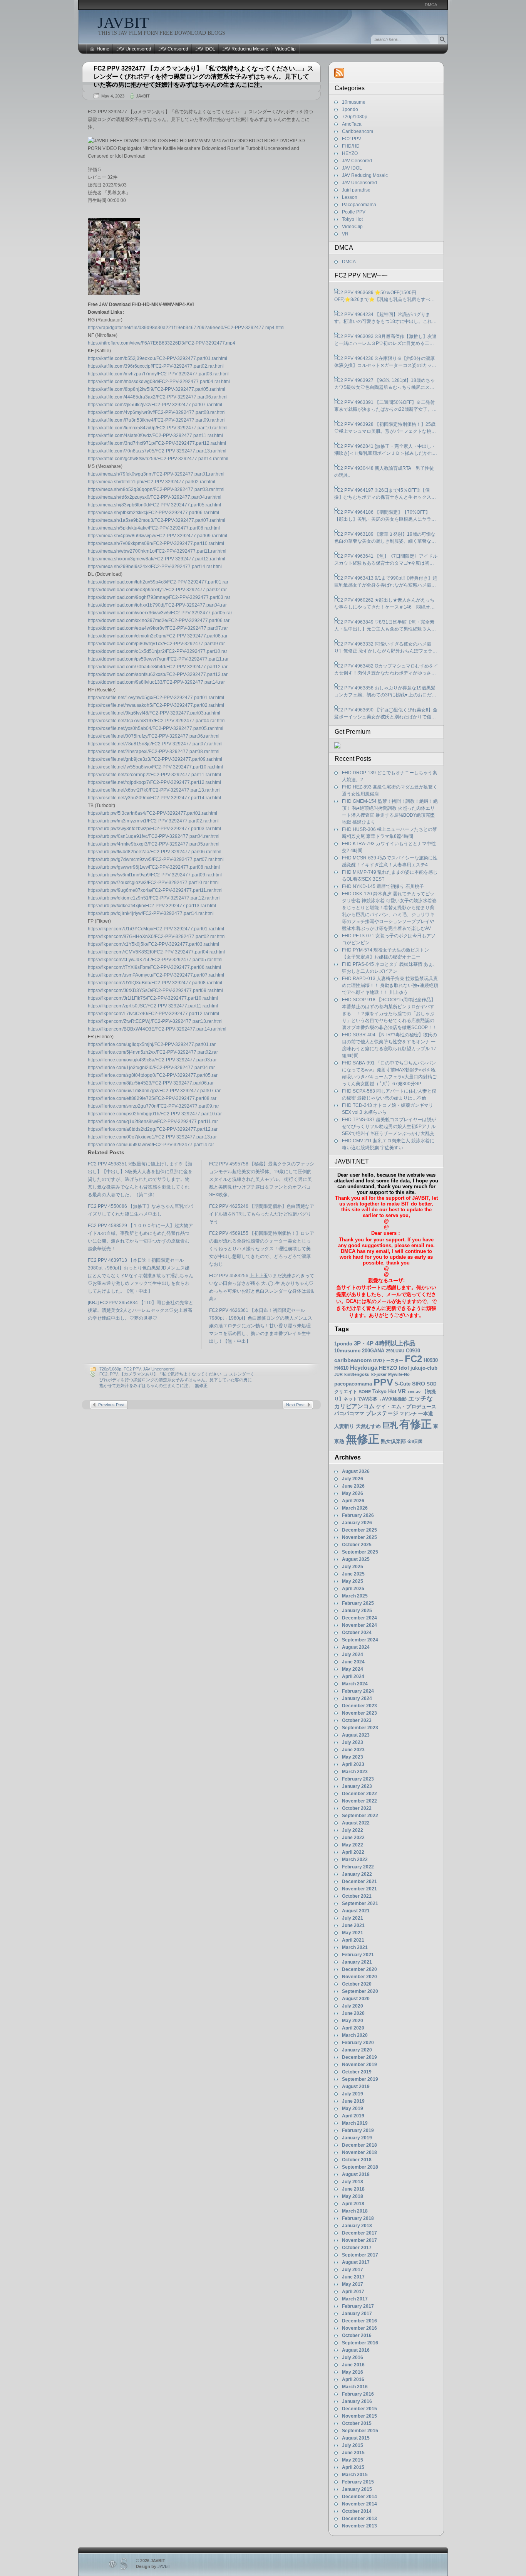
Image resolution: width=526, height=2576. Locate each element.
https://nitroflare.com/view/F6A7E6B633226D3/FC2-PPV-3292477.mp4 (162, 343)
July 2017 (353, 2270)
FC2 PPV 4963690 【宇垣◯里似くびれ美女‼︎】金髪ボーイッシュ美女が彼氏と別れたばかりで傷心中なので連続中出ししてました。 (386, 714)
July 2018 (353, 2182)
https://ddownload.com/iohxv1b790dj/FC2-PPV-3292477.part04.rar (157, 605)
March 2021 (355, 1947)
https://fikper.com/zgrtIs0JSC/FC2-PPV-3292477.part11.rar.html (153, 1006)
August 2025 (356, 1559)
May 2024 (353, 1669)
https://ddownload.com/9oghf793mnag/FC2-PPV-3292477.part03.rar (159, 597)
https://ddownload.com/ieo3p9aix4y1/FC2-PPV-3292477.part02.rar (157, 590)
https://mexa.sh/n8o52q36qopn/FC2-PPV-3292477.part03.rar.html (156, 489)
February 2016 (358, 2394)
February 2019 (358, 2130)
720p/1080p (110, 1369)
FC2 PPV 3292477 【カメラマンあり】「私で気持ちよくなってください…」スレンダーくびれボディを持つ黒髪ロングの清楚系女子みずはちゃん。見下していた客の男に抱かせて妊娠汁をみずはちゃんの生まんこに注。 (204, 77)
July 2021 (353, 1918)
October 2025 (357, 1545)
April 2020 (353, 2028)
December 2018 (359, 2145)
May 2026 (353, 1493)
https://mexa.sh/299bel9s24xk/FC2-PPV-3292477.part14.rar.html (155, 567)
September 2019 (360, 2079)
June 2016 (353, 2365)
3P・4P (364, 1343)
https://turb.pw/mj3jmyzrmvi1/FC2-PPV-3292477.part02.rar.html (153, 821)
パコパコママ (349, 1413)
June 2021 (353, 1925)
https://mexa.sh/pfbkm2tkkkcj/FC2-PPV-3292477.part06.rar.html (153, 513)
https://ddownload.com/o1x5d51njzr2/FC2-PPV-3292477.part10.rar (157, 651)
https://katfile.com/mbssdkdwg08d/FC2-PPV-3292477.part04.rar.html (159, 382)
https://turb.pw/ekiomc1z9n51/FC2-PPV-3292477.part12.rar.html (154, 898)
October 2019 (357, 2072)
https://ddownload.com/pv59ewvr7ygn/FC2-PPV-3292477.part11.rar (158, 659)
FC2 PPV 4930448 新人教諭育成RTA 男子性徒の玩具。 (384, 472)
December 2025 (359, 1530)
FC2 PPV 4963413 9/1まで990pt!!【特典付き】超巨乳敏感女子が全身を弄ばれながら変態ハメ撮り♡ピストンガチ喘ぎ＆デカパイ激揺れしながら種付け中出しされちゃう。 (386, 582)
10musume (354, 102)
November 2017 (359, 2240)
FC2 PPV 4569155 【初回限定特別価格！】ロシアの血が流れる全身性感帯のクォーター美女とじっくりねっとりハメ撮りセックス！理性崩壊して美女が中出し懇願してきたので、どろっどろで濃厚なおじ (262, 1249)
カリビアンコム (354, 1406)
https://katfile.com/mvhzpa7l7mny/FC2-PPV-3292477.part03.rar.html (158, 374)
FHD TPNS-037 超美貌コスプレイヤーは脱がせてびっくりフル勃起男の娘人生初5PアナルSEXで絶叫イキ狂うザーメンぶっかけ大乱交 (389, 1127)
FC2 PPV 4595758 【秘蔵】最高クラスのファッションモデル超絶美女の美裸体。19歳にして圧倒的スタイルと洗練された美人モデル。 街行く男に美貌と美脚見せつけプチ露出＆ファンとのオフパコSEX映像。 (262, 1179)
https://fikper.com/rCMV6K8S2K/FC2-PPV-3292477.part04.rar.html (156, 952)
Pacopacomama (359, 205)
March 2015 (355, 2475)
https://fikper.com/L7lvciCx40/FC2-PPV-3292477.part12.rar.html (153, 1014)
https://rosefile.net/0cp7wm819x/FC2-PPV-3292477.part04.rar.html (157, 721)
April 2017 (353, 2292)
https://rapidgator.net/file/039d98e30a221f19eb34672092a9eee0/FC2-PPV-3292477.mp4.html (186, 328)
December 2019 (359, 2057)
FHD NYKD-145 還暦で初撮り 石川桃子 (383, 886)
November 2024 (359, 1625)
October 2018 (357, 2160)
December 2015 (359, 2409)
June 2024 (353, 1662)
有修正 (415, 1424)
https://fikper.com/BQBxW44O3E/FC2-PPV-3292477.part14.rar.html (157, 1029)
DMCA (431, 5)
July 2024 (353, 1655)
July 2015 (353, 2445)
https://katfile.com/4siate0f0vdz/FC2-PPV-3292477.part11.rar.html (155, 435)
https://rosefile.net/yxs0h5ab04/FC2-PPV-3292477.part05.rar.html (156, 728)
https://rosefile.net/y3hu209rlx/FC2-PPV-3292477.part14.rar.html (154, 798)
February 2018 (358, 2218)
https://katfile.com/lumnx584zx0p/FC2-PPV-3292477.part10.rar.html (158, 428)
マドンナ (408, 1414)
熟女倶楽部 (393, 1441)
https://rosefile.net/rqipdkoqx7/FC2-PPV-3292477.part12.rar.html (154, 782)
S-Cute (403, 1384)
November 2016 (359, 2328)
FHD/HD (351, 146)
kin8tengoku (357, 1374)
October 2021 (357, 1896)
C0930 (413, 1351)
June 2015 (353, 2453)
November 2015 (359, 2416)
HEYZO (350, 153)
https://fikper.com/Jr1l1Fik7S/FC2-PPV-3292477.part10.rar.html (153, 998)
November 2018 (359, 2152)
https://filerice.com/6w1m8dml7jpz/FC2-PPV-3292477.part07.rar (154, 1091)
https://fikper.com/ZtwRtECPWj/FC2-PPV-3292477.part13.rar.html (155, 1021)
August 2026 (356, 1471)
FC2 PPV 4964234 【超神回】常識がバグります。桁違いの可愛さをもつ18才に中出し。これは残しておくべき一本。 (385, 318)
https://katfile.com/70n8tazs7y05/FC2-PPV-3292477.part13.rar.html (157, 451)
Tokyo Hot (352, 219)
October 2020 (357, 1984)
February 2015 (358, 2482)
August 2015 (356, 2438)
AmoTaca (352, 124)
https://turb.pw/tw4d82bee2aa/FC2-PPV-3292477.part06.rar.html (155, 852)
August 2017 (356, 2262)
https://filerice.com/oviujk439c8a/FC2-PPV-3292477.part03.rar (152, 1060)
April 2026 (353, 1501)
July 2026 (353, 1479)
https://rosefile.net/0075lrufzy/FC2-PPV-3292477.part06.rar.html (154, 736)
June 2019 (353, 2101)
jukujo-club (424, 1368)
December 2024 (359, 1618)
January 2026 (357, 1523)
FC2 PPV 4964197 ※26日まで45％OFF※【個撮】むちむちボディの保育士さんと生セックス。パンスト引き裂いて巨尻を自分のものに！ (385, 494)
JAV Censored (173, 49)
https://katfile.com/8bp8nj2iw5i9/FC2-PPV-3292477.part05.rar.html (157, 389)
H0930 (431, 1360)
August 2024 (356, 1647)
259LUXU (395, 1351)
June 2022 (353, 1838)
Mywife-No (399, 1374)
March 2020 (355, 2035)
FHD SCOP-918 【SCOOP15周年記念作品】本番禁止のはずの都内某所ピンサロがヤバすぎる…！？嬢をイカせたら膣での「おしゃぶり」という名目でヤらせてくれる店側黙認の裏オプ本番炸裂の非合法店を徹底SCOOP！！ (389, 1014)
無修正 (201, 1386)
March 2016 (355, 2387)
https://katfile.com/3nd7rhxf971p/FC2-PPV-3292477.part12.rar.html (157, 443)
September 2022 (360, 1816)
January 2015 (357, 2489)
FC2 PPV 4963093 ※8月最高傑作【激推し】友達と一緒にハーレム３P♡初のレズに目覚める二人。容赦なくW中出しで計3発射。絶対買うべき (385, 340)
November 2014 (359, 2504)
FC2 (103, 1374)
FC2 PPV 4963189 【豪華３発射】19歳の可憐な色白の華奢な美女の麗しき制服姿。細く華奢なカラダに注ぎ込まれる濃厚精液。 (385, 538)
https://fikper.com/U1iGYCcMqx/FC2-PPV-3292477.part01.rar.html (156, 929)
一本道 (426, 1413)
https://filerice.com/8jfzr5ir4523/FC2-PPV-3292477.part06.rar (151, 1083)
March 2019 (355, 2123)
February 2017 (358, 2306)
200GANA (373, 1351)
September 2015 (360, 2431)
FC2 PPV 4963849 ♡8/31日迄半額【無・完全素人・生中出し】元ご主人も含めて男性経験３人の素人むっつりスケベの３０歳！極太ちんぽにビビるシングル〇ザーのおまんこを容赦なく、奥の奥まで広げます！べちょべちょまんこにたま (385, 626)
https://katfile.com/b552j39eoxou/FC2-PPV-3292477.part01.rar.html (157, 358)
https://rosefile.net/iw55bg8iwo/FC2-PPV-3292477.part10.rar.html (155, 767)
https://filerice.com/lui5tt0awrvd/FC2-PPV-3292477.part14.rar (151, 1145)
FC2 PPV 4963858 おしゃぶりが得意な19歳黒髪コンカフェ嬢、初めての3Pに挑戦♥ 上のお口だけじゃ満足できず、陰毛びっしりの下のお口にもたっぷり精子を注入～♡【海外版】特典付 (385, 692)
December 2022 (359, 1794)
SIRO (419, 1384)
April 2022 (353, 1852)
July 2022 (353, 1830)
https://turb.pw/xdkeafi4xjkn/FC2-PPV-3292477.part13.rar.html (152, 906)
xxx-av (414, 1392)
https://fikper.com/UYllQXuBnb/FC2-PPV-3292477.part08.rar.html (155, 983)
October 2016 (357, 2336)
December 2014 (359, 2497)
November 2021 (359, 1889)
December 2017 (359, 2233)
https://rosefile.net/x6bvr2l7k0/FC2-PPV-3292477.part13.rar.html (154, 790)
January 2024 (357, 1698)
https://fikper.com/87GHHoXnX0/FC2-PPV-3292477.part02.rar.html (157, 937)
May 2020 (353, 2021)
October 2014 (357, 2511)
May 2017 (353, 2284)
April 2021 (353, 1940)
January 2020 (357, 2050)
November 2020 (359, 1977)
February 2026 (358, 1515)
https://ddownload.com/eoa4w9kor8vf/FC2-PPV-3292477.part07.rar (158, 628)
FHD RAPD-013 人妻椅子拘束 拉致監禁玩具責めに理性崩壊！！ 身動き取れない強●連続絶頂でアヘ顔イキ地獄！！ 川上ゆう (390, 985)
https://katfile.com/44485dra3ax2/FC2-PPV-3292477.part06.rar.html (158, 397)
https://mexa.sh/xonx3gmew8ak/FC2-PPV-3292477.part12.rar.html (157, 559)
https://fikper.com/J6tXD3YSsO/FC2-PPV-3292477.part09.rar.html (155, 990)
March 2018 (355, 2211)
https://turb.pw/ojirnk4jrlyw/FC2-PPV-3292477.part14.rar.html (151, 913)
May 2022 (353, 1845)
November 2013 (359, 2526)
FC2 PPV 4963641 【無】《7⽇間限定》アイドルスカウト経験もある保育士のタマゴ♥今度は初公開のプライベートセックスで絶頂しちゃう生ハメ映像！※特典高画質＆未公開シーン (386, 560)
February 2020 (358, 2043)
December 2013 (359, 2519)
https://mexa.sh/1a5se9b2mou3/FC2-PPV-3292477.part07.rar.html (157, 520)
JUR (338, 1374)
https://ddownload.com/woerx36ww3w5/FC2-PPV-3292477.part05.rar (160, 613)
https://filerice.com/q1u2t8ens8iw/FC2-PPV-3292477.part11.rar (153, 1122)
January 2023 (357, 1786)
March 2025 (355, 1596)
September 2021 (360, 1903)
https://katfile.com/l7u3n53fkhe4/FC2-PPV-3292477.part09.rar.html (157, 420)
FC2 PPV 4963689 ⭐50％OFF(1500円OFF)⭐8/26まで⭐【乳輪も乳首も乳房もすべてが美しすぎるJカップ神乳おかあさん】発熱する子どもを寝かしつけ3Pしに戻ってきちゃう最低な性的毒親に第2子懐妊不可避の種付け (386, 296)
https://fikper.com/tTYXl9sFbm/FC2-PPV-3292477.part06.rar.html (154, 967)
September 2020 (360, 1991)
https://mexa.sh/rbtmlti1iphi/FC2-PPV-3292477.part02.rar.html (152, 482)
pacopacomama (353, 1384)
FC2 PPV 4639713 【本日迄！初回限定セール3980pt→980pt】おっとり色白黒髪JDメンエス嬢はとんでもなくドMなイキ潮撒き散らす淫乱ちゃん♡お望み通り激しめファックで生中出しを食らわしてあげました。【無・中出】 (141, 1276)
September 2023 (360, 1728)
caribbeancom (353, 1360)
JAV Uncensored (134, 49)
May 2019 (353, 2109)
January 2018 (357, 2226)
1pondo (350, 109)
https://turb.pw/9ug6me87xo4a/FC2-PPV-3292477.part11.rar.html (155, 890)
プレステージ (382, 1413)
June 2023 (353, 1750)
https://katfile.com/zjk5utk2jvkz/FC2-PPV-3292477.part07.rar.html (155, 405)
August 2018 (356, 2174)
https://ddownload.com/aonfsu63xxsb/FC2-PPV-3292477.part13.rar (158, 674)
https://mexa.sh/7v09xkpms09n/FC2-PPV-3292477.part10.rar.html (156, 543)
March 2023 (355, 1772)
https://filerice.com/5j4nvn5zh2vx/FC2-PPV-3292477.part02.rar (153, 1052)
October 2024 (357, 1633)
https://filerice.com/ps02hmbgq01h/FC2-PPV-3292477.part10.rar (155, 1114)
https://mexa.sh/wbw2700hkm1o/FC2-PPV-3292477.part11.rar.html (157, 551)
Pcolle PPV (354, 212)
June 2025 (353, 1574)
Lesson (350, 197)
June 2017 (353, 2277)
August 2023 (356, 1735)
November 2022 (359, 1801)
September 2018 (360, 2167)
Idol (404, 1368)
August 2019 (356, 2087)
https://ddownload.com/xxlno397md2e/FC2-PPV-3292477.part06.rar (159, 620)
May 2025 (353, 1581)
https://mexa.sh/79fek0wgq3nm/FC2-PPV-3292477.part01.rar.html (156, 474)
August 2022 (356, 1823)
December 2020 (359, 1969)
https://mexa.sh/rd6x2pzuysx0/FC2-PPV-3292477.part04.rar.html (155, 497)
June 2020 (353, 2013)
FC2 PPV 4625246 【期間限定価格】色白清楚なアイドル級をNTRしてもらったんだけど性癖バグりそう (262, 1214)
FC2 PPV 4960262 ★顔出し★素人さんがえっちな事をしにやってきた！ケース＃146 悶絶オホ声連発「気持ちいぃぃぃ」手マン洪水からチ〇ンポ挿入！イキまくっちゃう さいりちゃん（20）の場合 (385, 604)
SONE (365, 1392)
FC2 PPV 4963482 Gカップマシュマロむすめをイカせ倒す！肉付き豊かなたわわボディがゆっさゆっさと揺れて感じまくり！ (386, 670)
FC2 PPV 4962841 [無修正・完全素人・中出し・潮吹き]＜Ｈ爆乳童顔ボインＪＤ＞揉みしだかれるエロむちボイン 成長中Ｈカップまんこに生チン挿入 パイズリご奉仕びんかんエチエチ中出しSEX (386, 450)
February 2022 (358, 1867)
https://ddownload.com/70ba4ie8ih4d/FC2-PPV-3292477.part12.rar (158, 667)
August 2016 (356, 2350)
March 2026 (355, 1508)
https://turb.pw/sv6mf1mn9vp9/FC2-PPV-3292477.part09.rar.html (155, 875)
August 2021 (356, 1911)
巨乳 (390, 1425)
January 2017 (357, 2314)
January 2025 (357, 1611)
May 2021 (353, 1933)
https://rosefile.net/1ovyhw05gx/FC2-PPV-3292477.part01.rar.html (156, 698)
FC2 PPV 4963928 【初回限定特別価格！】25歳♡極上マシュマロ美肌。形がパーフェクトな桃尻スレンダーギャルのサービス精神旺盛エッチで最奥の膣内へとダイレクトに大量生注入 (385, 428)
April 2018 (353, 2204)
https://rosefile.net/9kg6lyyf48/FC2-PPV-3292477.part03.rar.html (154, 713)
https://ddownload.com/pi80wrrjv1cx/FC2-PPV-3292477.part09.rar (156, 644)
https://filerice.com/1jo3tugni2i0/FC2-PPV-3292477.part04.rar (151, 1068)
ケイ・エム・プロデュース (406, 1407)
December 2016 (359, 2321)
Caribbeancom (358, 131)
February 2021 (358, 1955)
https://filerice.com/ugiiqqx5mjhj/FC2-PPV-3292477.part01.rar (152, 1044)
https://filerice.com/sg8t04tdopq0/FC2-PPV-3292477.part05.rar (153, 1075)
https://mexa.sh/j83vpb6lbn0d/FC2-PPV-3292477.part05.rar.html (154, 505)
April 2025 (353, 1589)
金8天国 (415, 1441)
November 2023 (359, 1713)
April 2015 (353, 2467)
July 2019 (353, 2094)
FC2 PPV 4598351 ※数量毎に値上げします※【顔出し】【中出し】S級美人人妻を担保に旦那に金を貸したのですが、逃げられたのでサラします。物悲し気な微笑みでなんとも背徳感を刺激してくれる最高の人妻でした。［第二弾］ (140, 1179)
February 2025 (358, 1603)
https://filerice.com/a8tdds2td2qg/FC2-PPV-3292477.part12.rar (153, 1129)
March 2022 (355, 1860)
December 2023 (359, 1706)
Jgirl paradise (356, 190)
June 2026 (353, 1486)
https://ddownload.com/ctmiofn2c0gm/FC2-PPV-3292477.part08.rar (158, 636)
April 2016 (353, 2379)
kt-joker (379, 1374)
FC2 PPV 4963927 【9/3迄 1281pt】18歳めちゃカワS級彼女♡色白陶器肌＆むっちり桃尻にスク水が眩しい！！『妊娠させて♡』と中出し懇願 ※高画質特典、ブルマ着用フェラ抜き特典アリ (385, 384)
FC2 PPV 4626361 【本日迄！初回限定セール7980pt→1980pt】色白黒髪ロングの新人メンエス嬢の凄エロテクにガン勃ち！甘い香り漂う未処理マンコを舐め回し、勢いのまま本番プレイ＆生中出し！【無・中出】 (261, 1326)
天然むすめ (368, 1426)
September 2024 (360, 1640)
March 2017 (355, 2299)
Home (103, 49)
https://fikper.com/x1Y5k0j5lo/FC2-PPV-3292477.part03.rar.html (153, 944)
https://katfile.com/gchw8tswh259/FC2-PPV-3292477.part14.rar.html (158, 459)
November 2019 (359, 2065)
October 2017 (357, 2248)
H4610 (341, 1368)
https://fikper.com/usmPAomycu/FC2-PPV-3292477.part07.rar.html (156, 975)
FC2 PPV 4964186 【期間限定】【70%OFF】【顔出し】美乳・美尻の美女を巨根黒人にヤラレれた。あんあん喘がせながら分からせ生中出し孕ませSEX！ (385, 516)
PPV (114, 1374)
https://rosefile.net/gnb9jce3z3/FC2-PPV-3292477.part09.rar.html (155, 759)
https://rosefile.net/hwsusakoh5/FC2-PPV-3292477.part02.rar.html (156, 705)
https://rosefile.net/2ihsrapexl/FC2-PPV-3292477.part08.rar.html (154, 752)
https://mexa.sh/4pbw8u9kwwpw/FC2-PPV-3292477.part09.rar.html (157, 536)
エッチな (420, 1398)
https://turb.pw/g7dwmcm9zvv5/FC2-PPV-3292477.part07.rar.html (156, 859)
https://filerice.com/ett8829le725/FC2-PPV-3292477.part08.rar (152, 1098)
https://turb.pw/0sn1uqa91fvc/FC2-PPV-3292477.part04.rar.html (154, 836)
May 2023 (353, 1757)
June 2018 (353, 2189)
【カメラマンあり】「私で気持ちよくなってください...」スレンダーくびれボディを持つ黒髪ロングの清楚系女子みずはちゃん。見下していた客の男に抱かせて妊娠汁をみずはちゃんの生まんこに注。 (177, 1380)
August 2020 (356, 1999)
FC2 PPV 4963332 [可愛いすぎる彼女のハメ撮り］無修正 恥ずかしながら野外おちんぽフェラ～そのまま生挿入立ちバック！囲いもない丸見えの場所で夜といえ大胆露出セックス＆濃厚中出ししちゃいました (386, 648)
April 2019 (353, 2116)
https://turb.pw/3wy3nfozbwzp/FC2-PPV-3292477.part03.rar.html (154, 829)
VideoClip (285, 49)
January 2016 (357, 2401)
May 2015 (353, 2460)
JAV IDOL (205, 49)
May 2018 (353, 2196)
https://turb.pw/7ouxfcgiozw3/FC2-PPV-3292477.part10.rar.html (153, 883)
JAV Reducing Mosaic (245, 49)
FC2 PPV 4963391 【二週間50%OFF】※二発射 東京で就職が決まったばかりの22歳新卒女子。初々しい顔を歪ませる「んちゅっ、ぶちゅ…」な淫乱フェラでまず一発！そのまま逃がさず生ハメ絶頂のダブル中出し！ (385, 406)
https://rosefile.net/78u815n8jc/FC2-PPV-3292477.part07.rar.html (155, 744)
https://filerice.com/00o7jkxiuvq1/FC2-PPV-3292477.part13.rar (152, 1137)
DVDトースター (388, 1360)
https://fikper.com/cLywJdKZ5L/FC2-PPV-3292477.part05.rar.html (155, 960)
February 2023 (358, 1779)
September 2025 (360, 1552)
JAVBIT (123, 23)
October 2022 (357, 1808)
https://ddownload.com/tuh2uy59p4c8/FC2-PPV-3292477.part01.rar (158, 582)
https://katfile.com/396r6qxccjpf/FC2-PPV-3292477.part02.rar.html (156, 366)
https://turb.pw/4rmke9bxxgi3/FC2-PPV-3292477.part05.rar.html (154, 844)
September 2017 (360, 2255)
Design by (154, 2566)
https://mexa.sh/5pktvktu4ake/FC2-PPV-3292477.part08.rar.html (154, 528)
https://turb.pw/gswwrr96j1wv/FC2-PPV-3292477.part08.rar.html (154, 867)
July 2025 (353, 1567)
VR (345, 234)
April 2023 (353, 1764)
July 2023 (353, 1742)
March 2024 (355, 1684)
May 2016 (353, 2372)
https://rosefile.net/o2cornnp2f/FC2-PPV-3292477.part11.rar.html (154, 775)
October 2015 (357, 2423)
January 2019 (357, 2138)
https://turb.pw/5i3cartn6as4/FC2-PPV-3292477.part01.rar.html (152, 813)
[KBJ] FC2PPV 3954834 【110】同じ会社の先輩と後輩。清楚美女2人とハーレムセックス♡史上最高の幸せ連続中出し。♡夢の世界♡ (141, 1310)
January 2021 (357, 1962)
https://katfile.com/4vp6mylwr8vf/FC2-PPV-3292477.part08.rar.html (157, 412)
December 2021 (359, 1882)
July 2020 (353, 2006)
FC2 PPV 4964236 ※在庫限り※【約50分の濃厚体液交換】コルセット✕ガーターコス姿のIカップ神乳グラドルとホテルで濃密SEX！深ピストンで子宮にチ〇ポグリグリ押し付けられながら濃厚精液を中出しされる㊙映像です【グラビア (385, 362)
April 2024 (353, 1676)
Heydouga (364, 1368)
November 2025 (359, 1537)
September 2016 (360, 2343)
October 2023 (357, 1720)
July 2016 (353, 2357)
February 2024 (358, 1691)
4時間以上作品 (395, 1343)
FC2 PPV (132, 1369)
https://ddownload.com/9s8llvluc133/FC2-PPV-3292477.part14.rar (156, 682)
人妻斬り (344, 1426)
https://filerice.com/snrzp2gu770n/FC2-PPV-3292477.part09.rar (153, 1106)
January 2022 (357, 1874)
